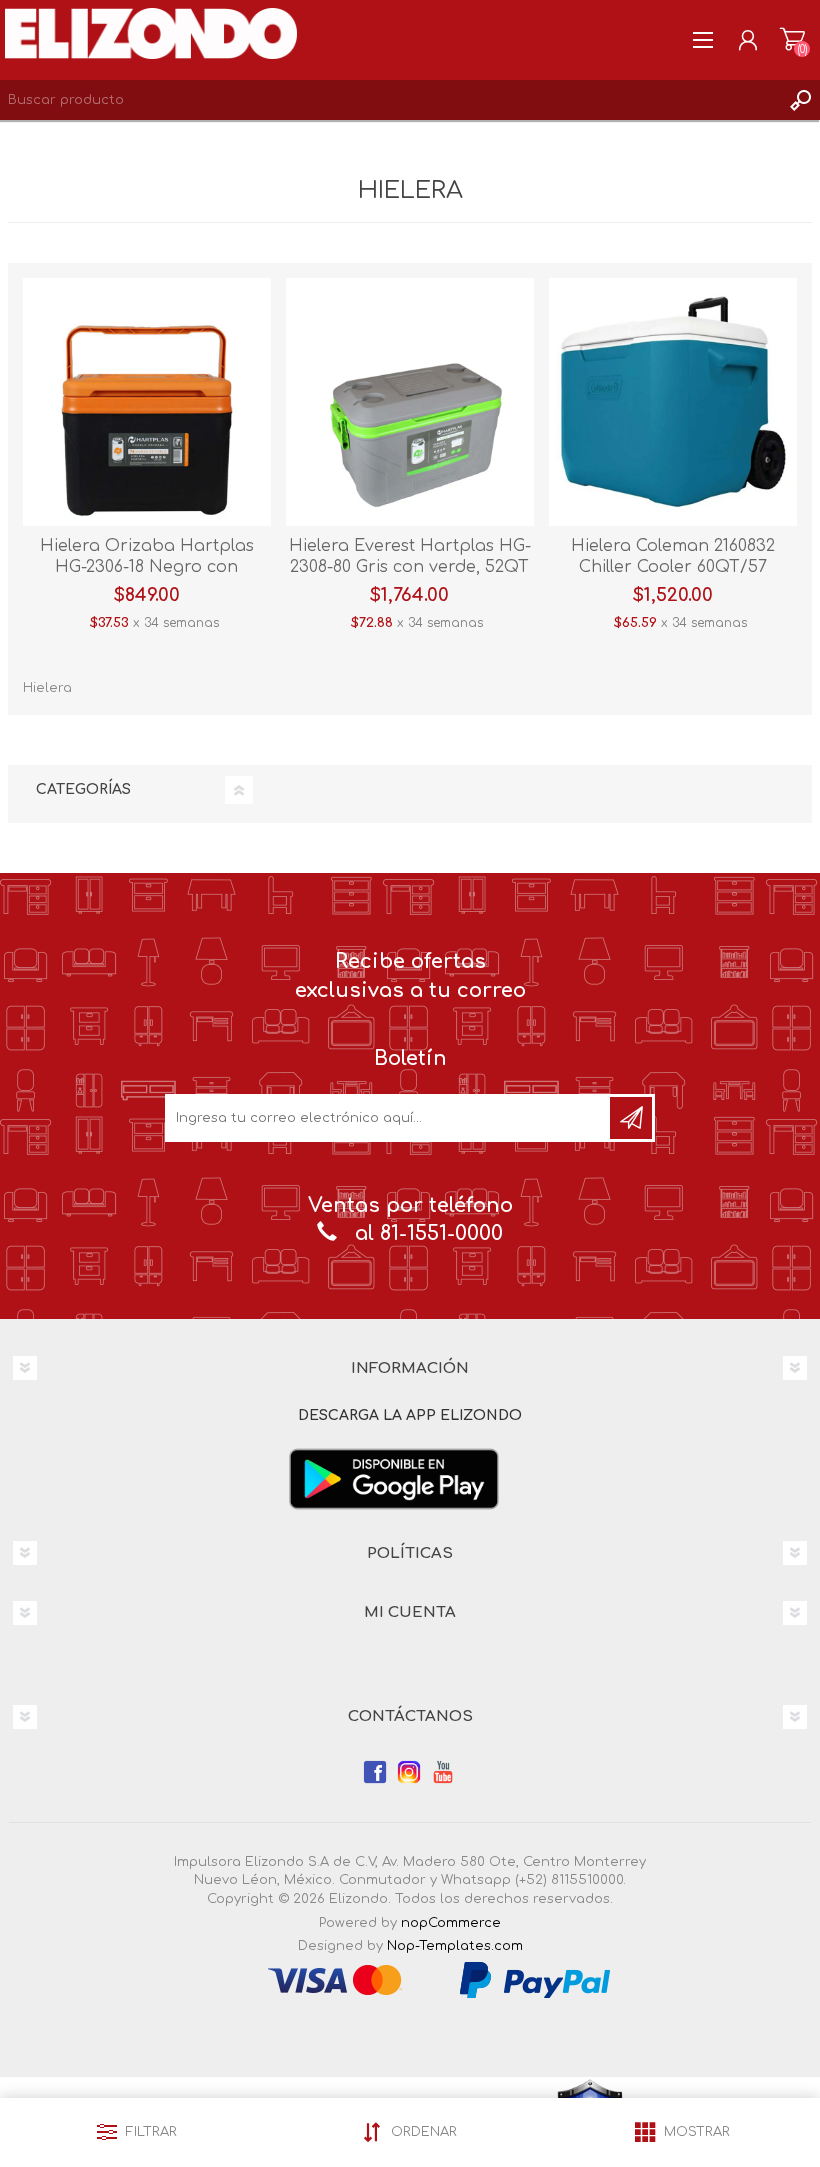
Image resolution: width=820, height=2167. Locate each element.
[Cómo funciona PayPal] (535, 1979)
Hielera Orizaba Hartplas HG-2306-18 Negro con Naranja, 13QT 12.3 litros (147, 567)
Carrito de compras (792, 40)
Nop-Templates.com (455, 1946)
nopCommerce (451, 1923)
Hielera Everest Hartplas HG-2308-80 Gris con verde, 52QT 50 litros (410, 567)
